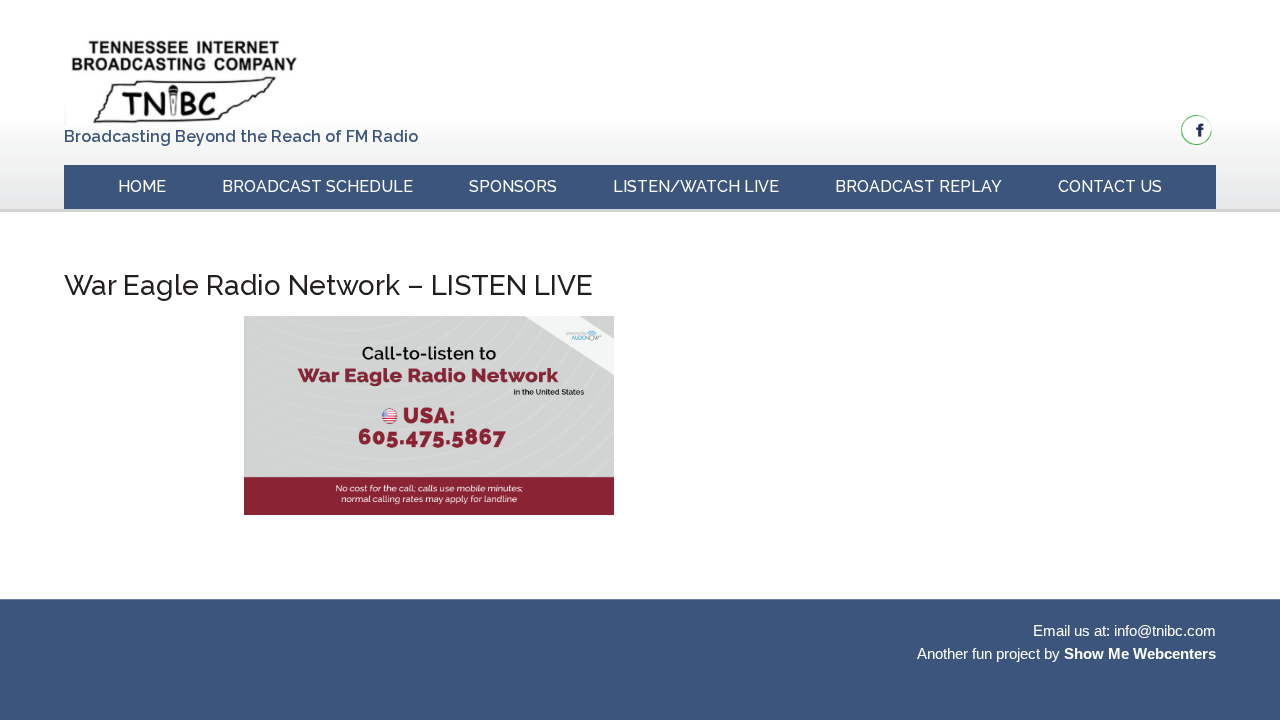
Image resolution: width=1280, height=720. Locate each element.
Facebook (1196, 130)
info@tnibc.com (1165, 630)
